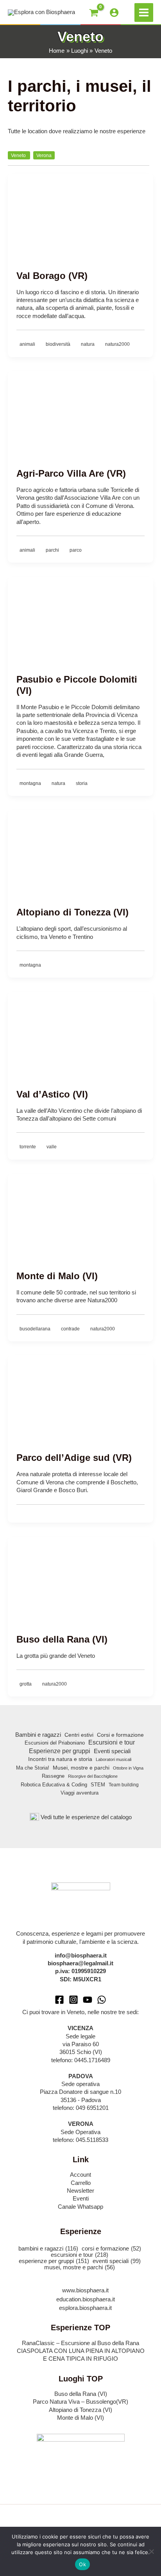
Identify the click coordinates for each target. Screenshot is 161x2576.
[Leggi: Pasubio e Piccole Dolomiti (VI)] (80, 617)
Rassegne (53, 1776)
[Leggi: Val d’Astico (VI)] (80, 1031)
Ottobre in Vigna (128, 1768)
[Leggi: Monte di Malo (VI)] (80, 1213)
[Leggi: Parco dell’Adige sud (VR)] (80, 1395)
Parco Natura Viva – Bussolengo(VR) (80, 2402)
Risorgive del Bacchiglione (93, 1776)
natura (88, 344)
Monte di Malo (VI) (57, 1276)
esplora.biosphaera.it (85, 2308)
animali (28, 344)
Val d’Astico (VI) (52, 1094)
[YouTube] (88, 2000)
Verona (44, 155)
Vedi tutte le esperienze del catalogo (86, 1817)
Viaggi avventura (80, 1793)
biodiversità (59, 344)
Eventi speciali (112, 1751)
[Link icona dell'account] (114, 13)
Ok (82, 2564)
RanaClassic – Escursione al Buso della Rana (80, 2343)
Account (80, 2175)
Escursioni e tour (112, 1742)
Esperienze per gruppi (60, 1751)
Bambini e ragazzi (38, 1735)
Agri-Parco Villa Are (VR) (71, 474)
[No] (151, 2551)
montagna (31, 783)
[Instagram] (73, 2000)
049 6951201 (92, 2108)
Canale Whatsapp (80, 2207)
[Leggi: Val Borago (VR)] (80, 213)
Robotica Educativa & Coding (54, 1785)
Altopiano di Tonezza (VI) (72, 912)
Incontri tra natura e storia (60, 1759)
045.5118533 (92, 2140)
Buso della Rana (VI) (62, 1639)
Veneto (19, 155)
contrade (71, 1329)
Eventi (81, 2199)
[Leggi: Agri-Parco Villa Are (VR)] (80, 411)
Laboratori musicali (114, 1759)
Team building (124, 1785)
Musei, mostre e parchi (81, 1768)
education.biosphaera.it (86, 2299)
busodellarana (36, 1329)
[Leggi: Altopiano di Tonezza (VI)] (80, 849)
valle (52, 1147)
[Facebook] (59, 2000)
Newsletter (80, 2191)
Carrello (81, 2183)
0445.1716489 (92, 2060)
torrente (28, 1147)
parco (76, 550)
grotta (26, 1684)
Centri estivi (79, 1735)
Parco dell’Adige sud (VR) (74, 1458)
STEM (98, 1785)
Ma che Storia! (33, 1768)
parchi (53, 550)
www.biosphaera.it (85, 2290)
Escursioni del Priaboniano (55, 1743)
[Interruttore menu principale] (144, 13)
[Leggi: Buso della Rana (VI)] (80, 1577)
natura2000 (117, 344)
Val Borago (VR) (52, 276)
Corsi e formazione (120, 1735)
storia (82, 783)
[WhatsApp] (102, 2000)
